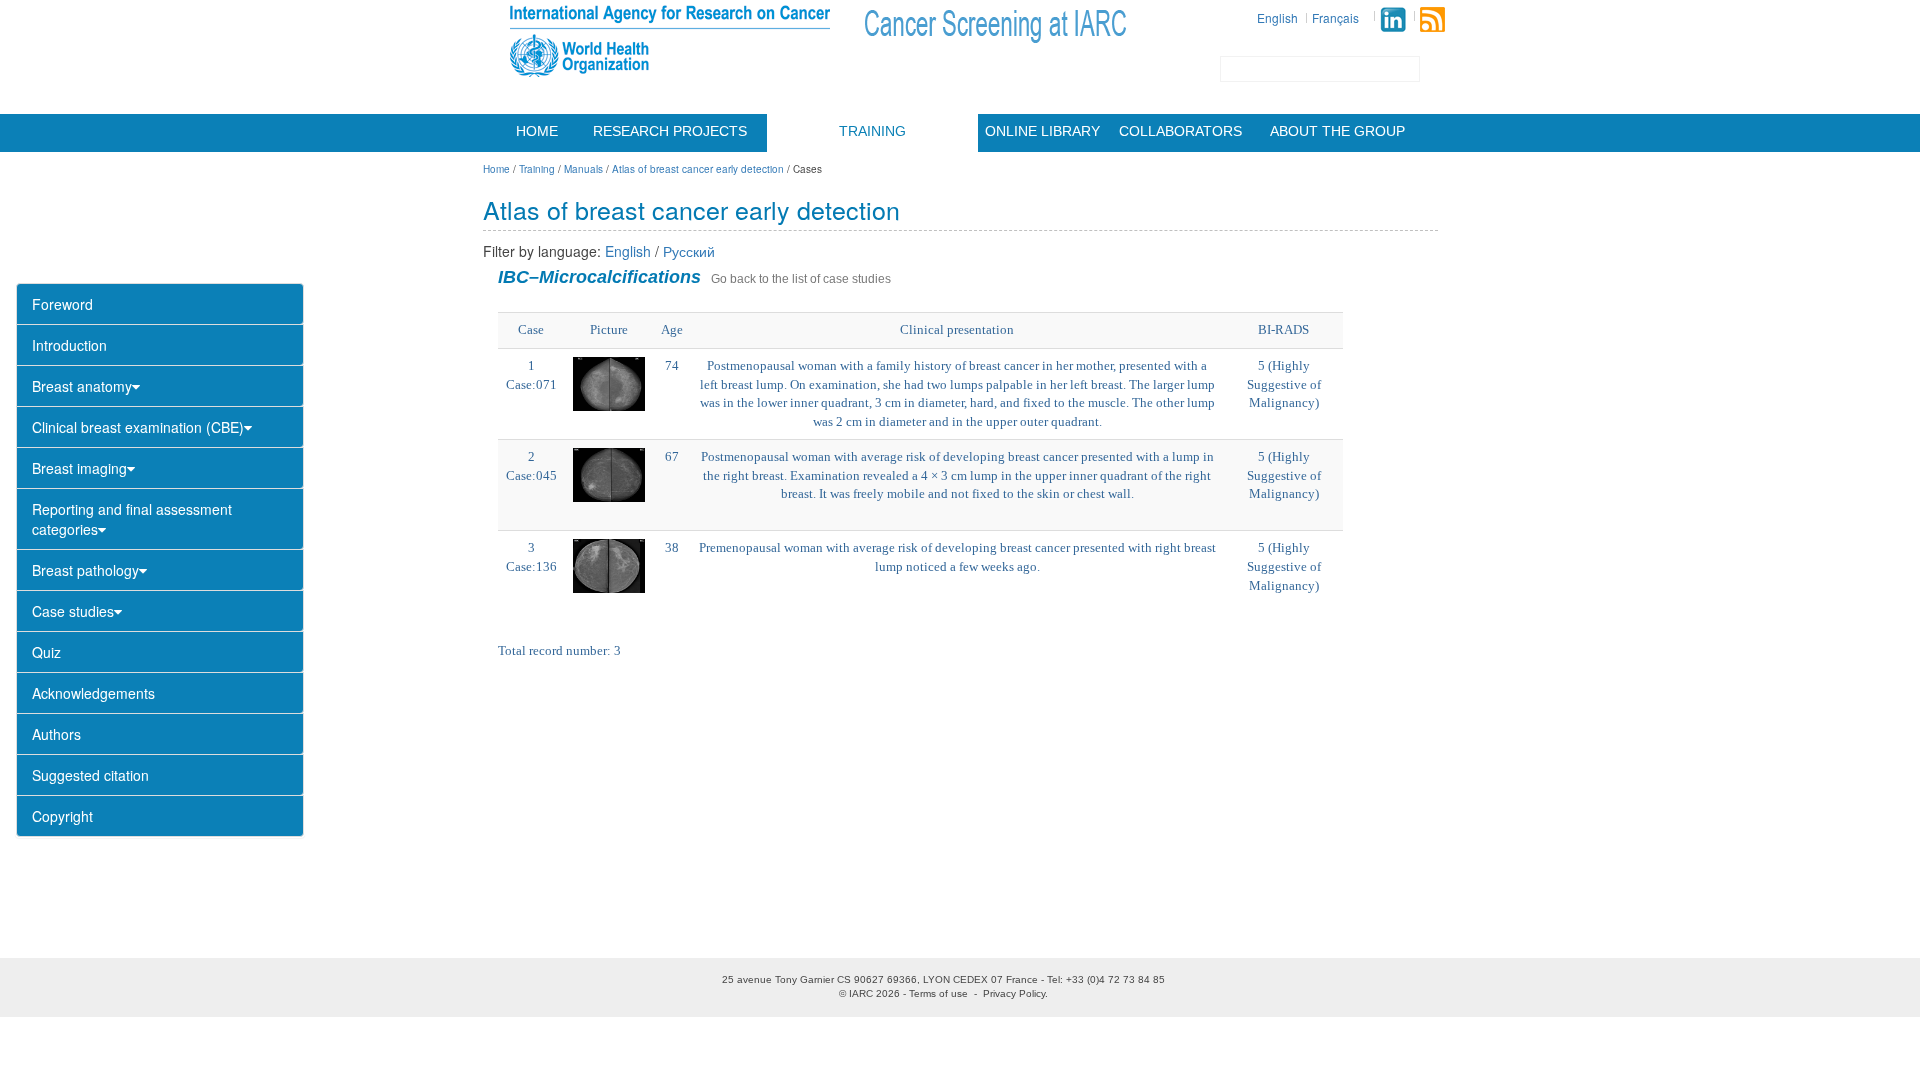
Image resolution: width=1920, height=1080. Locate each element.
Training (872, 131)
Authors (56, 734)
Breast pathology (85, 570)
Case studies (73, 611)
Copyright (62, 816)
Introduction (69, 345)
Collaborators (1180, 131)
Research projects (670, 131)
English (1277, 17)
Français (1335, 17)
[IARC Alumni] (1393, 19)
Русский (689, 251)
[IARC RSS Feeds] (1432, 19)
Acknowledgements (93, 693)
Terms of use (938, 993)
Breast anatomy (82, 386)
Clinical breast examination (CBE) (138, 427)
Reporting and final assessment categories (132, 519)
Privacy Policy (1014, 993)
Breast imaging (79, 468)
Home (537, 131)
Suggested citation (90, 775)
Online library (1042, 131)
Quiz (46, 652)
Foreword (62, 304)
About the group (1337, 131)
